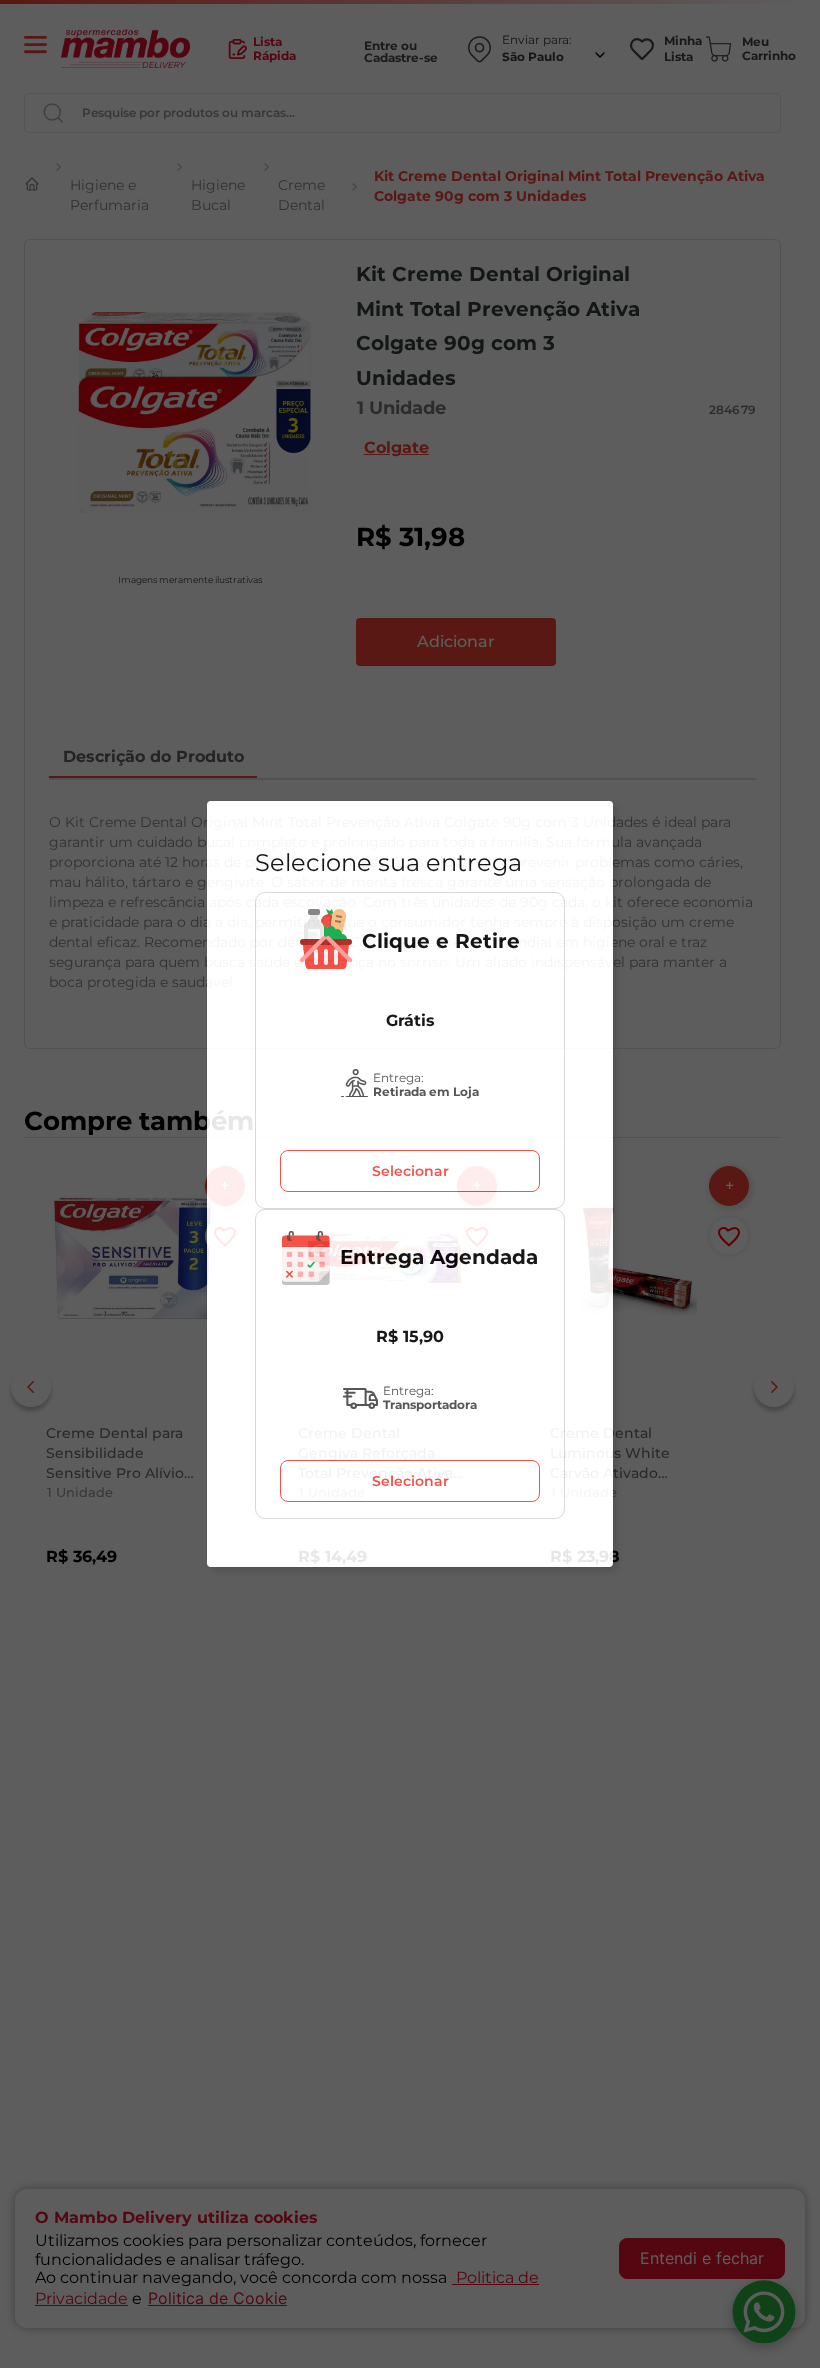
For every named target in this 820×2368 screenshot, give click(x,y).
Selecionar (410, 1171)
